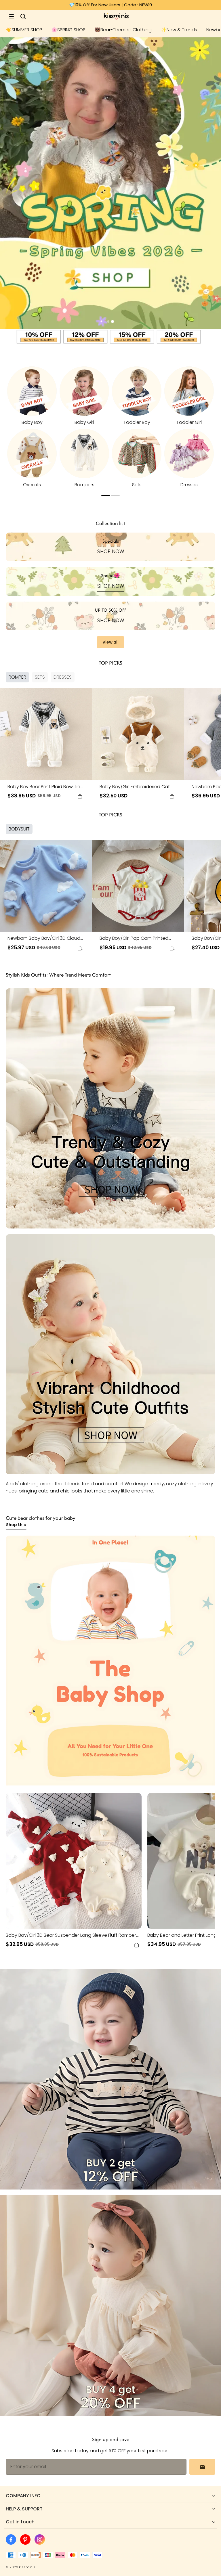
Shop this (16, 1525)
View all (110, 642)
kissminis (27, 2567)
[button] (12, 16)
